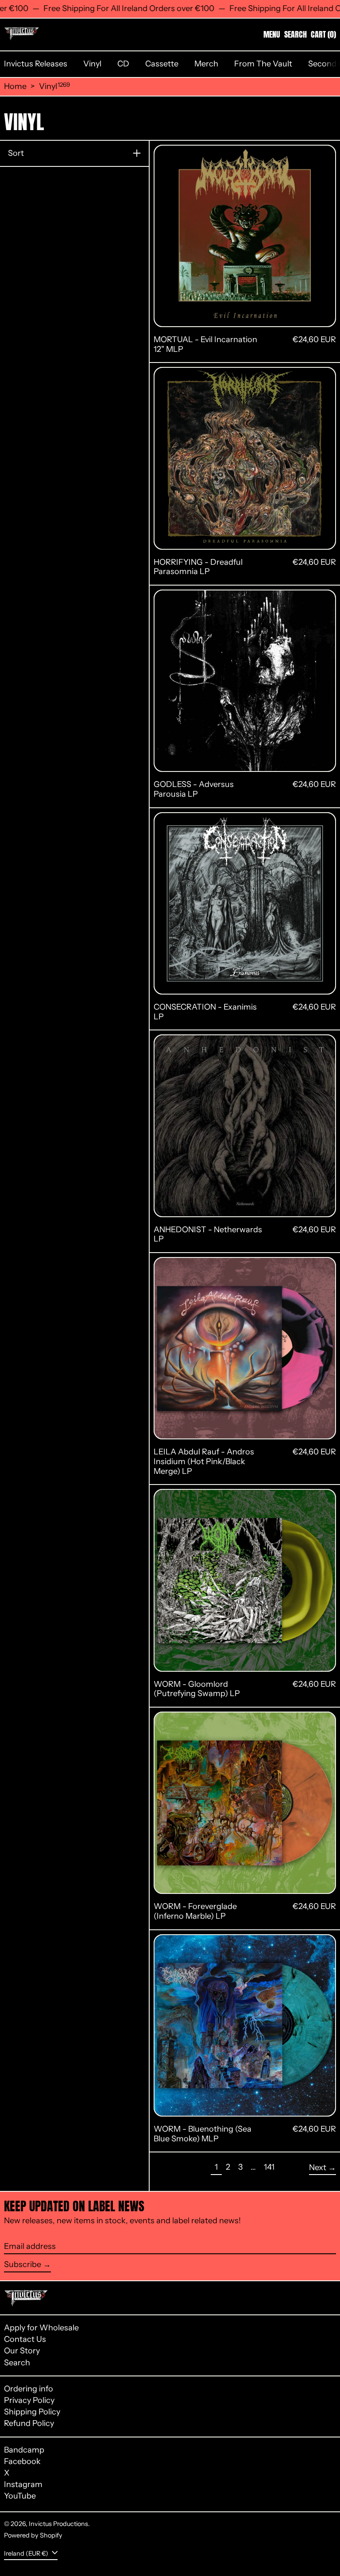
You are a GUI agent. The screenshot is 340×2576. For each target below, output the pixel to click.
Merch (206, 64)
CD (123, 64)
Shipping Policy (32, 2412)
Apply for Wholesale (41, 2328)
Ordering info (29, 2389)
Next (318, 2167)
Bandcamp (24, 2450)
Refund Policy (29, 2423)
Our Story (22, 2351)
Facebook (22, 2462)
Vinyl (92, 64)
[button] (296, 35)
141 (271, 2167)
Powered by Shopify (33, 2535)
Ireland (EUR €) (27, 2553)
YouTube (20, 2496)
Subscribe (23, 2264)
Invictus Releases (36, 64)
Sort (16, 153)
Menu (272, 34)
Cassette (162, 64)
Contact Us (25, 2339)
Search (17, 2363)
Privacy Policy (29, 2400)
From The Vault (263, 64)
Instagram (23, 2485)
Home (15, 87)
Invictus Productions (58, 2524)
